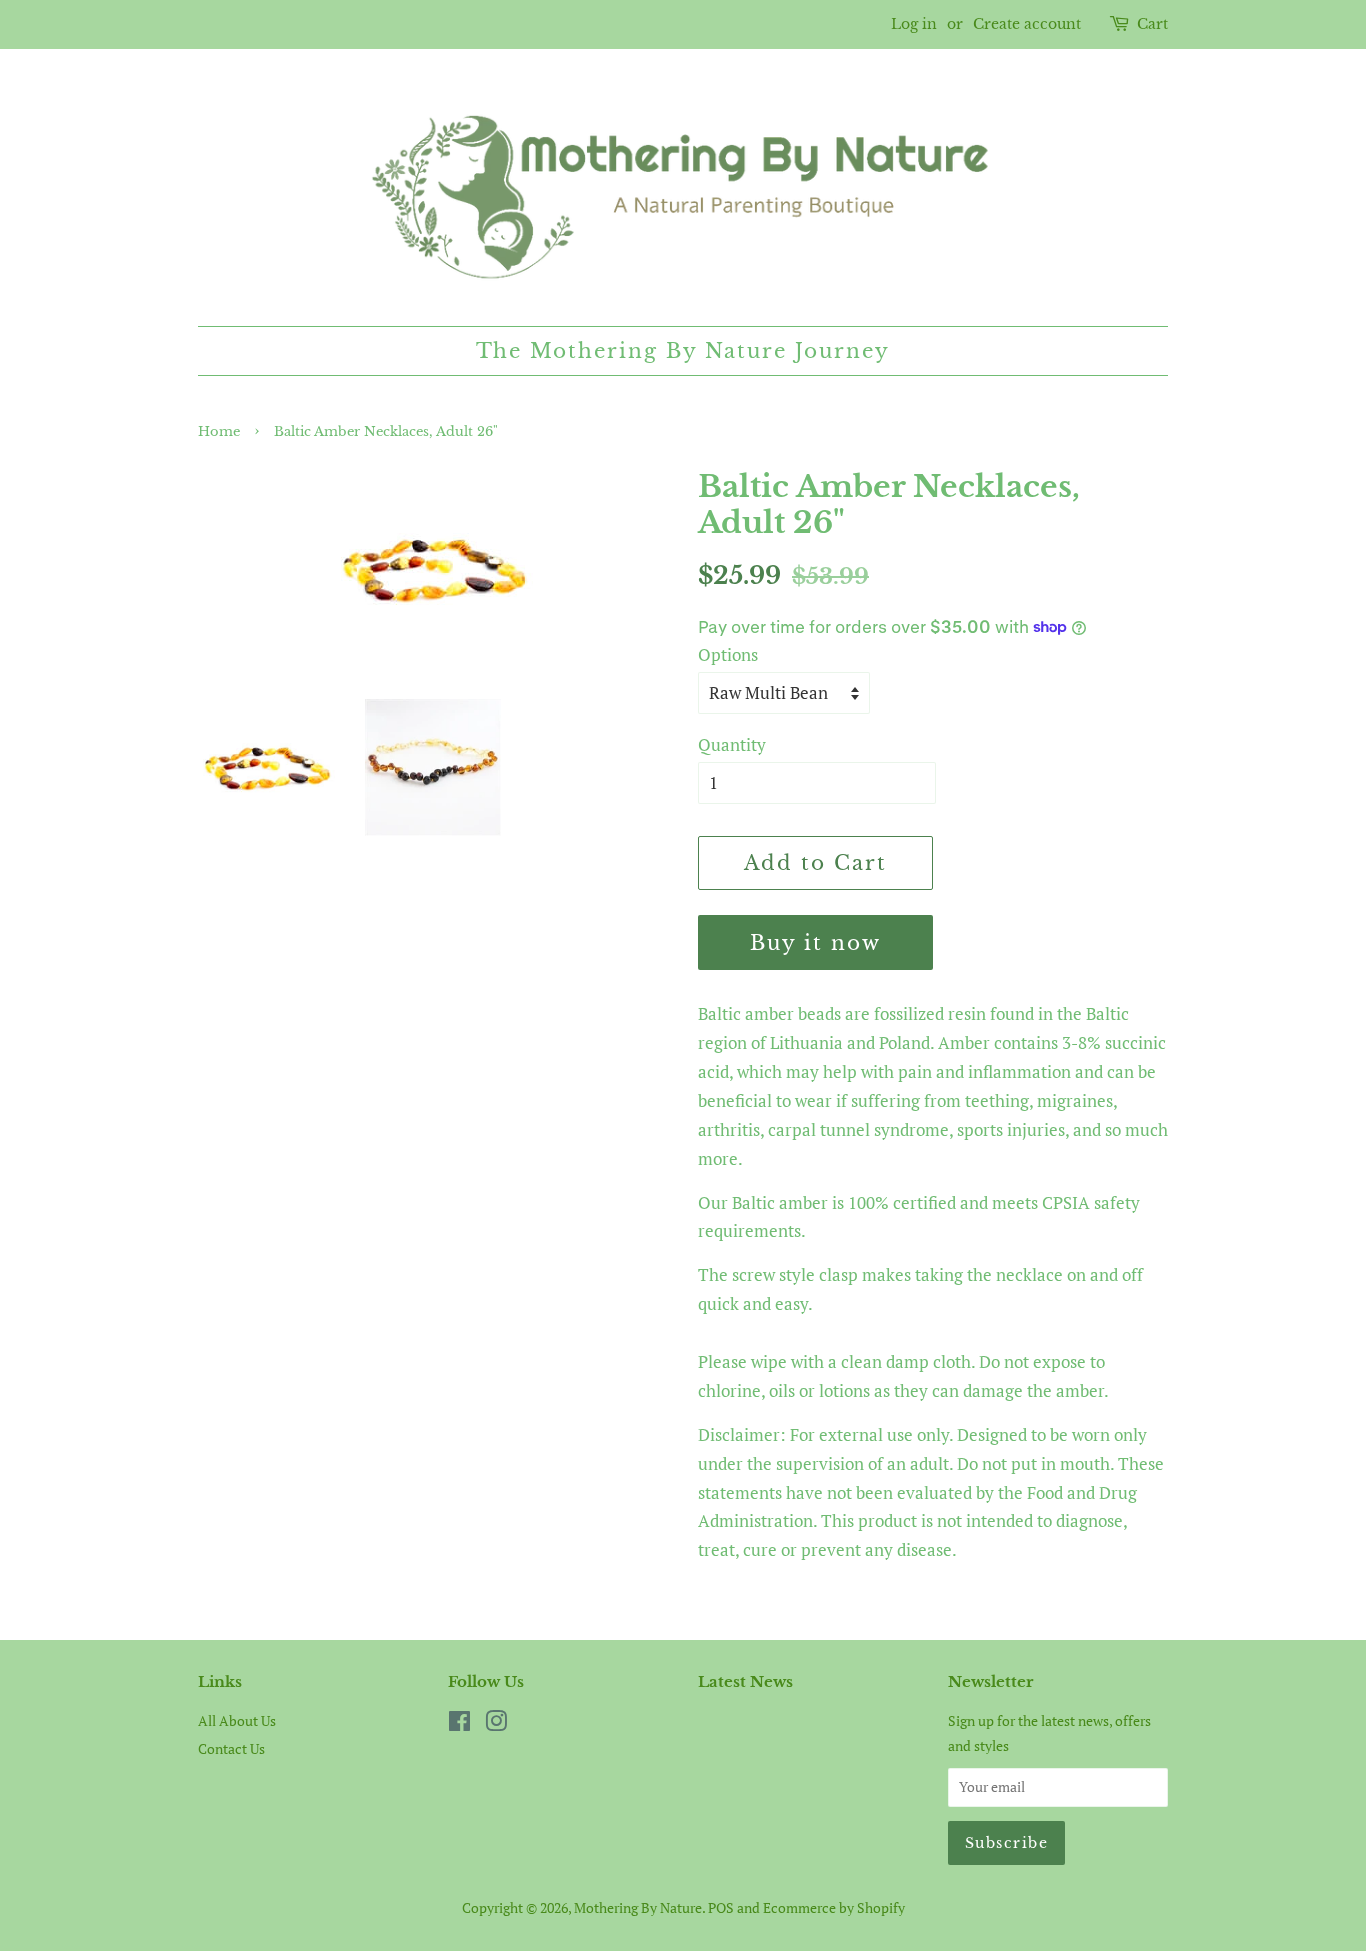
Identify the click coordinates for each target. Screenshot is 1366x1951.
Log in (914, 24)
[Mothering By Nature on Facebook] (459, 1724)
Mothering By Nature (638, 1907)
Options (728, 654)
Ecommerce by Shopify (834, 1907)
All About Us (237, 1720)
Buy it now (815, 943)
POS (721, 1907)
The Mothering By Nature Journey (683, 351)
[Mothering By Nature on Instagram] (496, 1724)
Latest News (745, 1681)
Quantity (732, 744)
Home (219, 431)
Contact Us (231, 1748)
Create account (1027, 24)
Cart (1152, 24)
